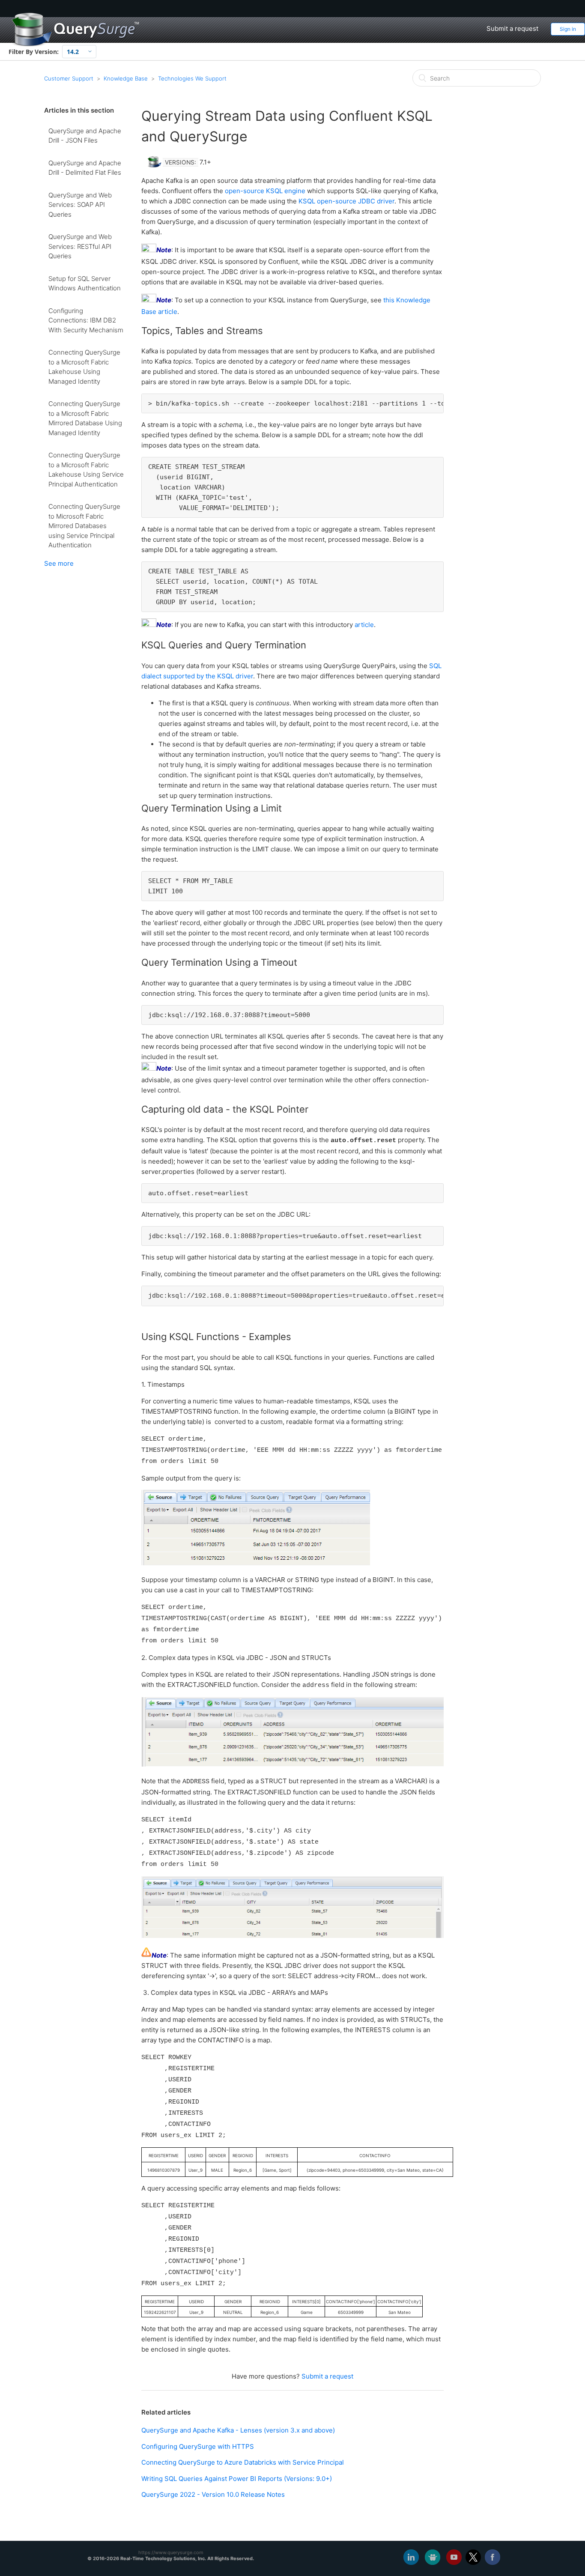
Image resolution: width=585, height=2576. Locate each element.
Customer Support (69, 78)
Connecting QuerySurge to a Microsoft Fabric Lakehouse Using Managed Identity (84, 367)
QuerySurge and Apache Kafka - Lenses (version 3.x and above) (238, 2430)
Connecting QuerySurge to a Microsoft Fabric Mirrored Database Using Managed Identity (85, 418)
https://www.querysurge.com (171, 2552)
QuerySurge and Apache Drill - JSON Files (85, 136)
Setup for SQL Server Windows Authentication (85, 284)
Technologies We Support (192, 78)
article (364, 625)
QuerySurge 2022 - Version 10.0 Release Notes (213, 2494)
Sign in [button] (568, 29)
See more (59, 563)
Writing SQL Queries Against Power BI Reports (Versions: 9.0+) (237, 2479)
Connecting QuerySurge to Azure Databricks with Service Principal (243, 2462)
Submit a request (512, 28)
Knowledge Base (126, 78)
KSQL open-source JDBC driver (346, 201)
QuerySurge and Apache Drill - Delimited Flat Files (85, 168)
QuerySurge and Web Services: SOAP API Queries (80, 205)
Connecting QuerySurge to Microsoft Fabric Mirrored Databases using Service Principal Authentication (84, 526)
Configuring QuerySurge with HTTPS (198, 2446)
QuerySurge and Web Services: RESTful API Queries (80, 246)
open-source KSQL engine (265, 191)
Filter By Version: (34, 52)
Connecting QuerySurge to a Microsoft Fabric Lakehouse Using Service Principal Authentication (86, 470)
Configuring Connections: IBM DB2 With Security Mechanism (86, 320)
